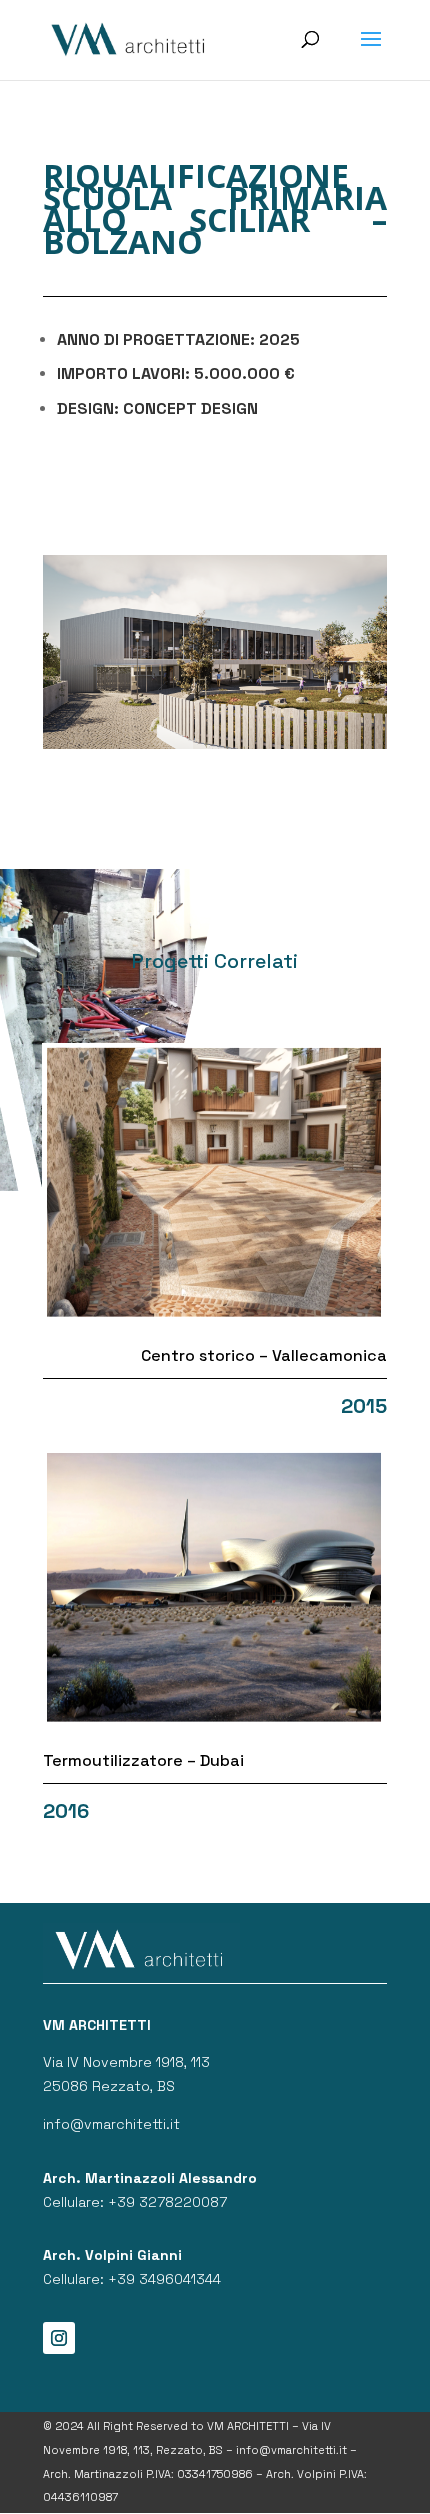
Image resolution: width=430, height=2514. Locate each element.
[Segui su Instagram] (59, 2338)
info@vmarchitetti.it (111, 2124)
